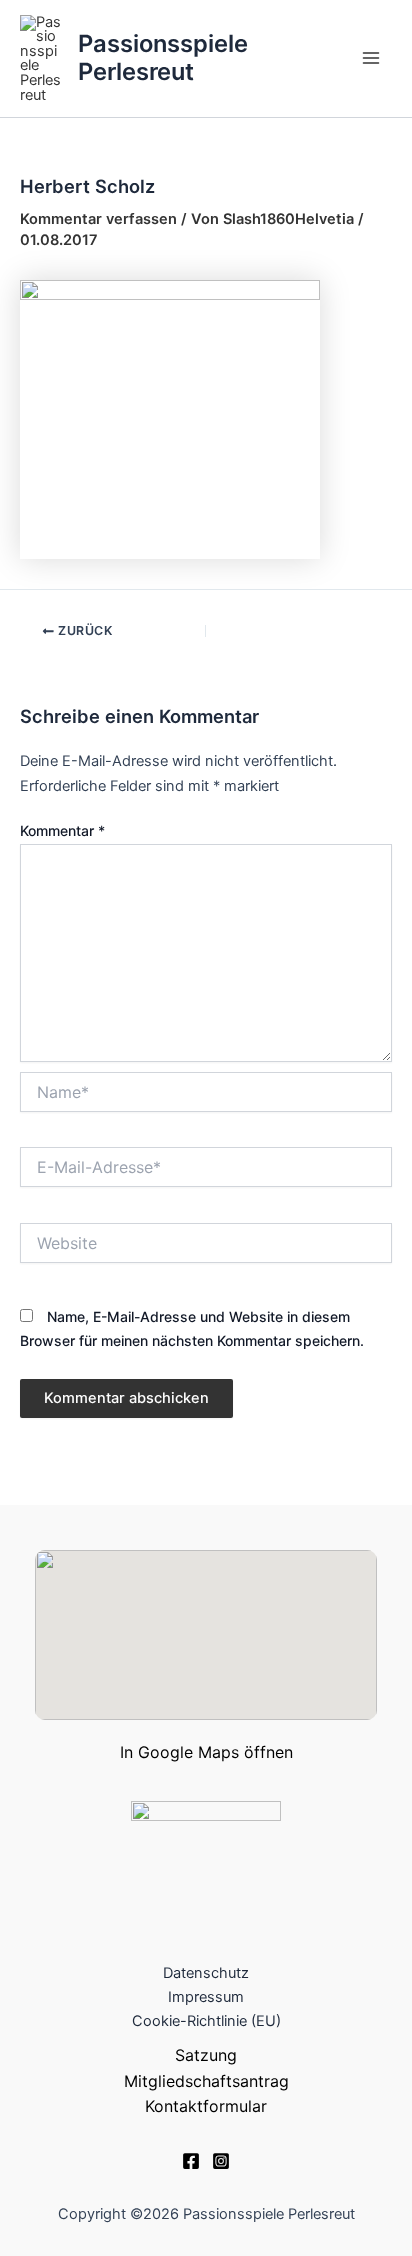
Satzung (206, 2055)
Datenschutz (206, 1973)
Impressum (206, 1997)
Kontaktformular (206, 2106)
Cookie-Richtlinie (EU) (206, 2021)
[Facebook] (191, 2161)
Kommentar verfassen (98, 219)
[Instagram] (221, 2161)
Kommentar (62, 830)
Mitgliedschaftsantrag (206, 2081)
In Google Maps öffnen (206, 1752)
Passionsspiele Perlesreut (163, 57)
